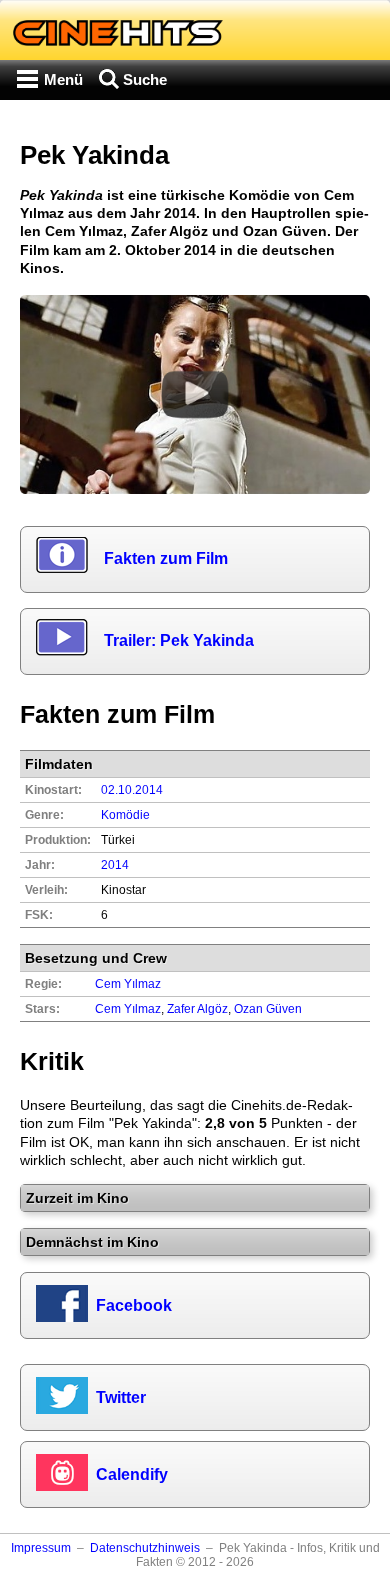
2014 (115, 865)
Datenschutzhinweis (145, 1548)
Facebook (134, 1305)
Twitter (121, 1397)
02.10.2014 (132, 790)
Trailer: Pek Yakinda (179, 640)
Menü (63, 79)
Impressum (41, 1548)
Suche (145, 79)
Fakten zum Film (166, 558)
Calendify (132, 1474)
